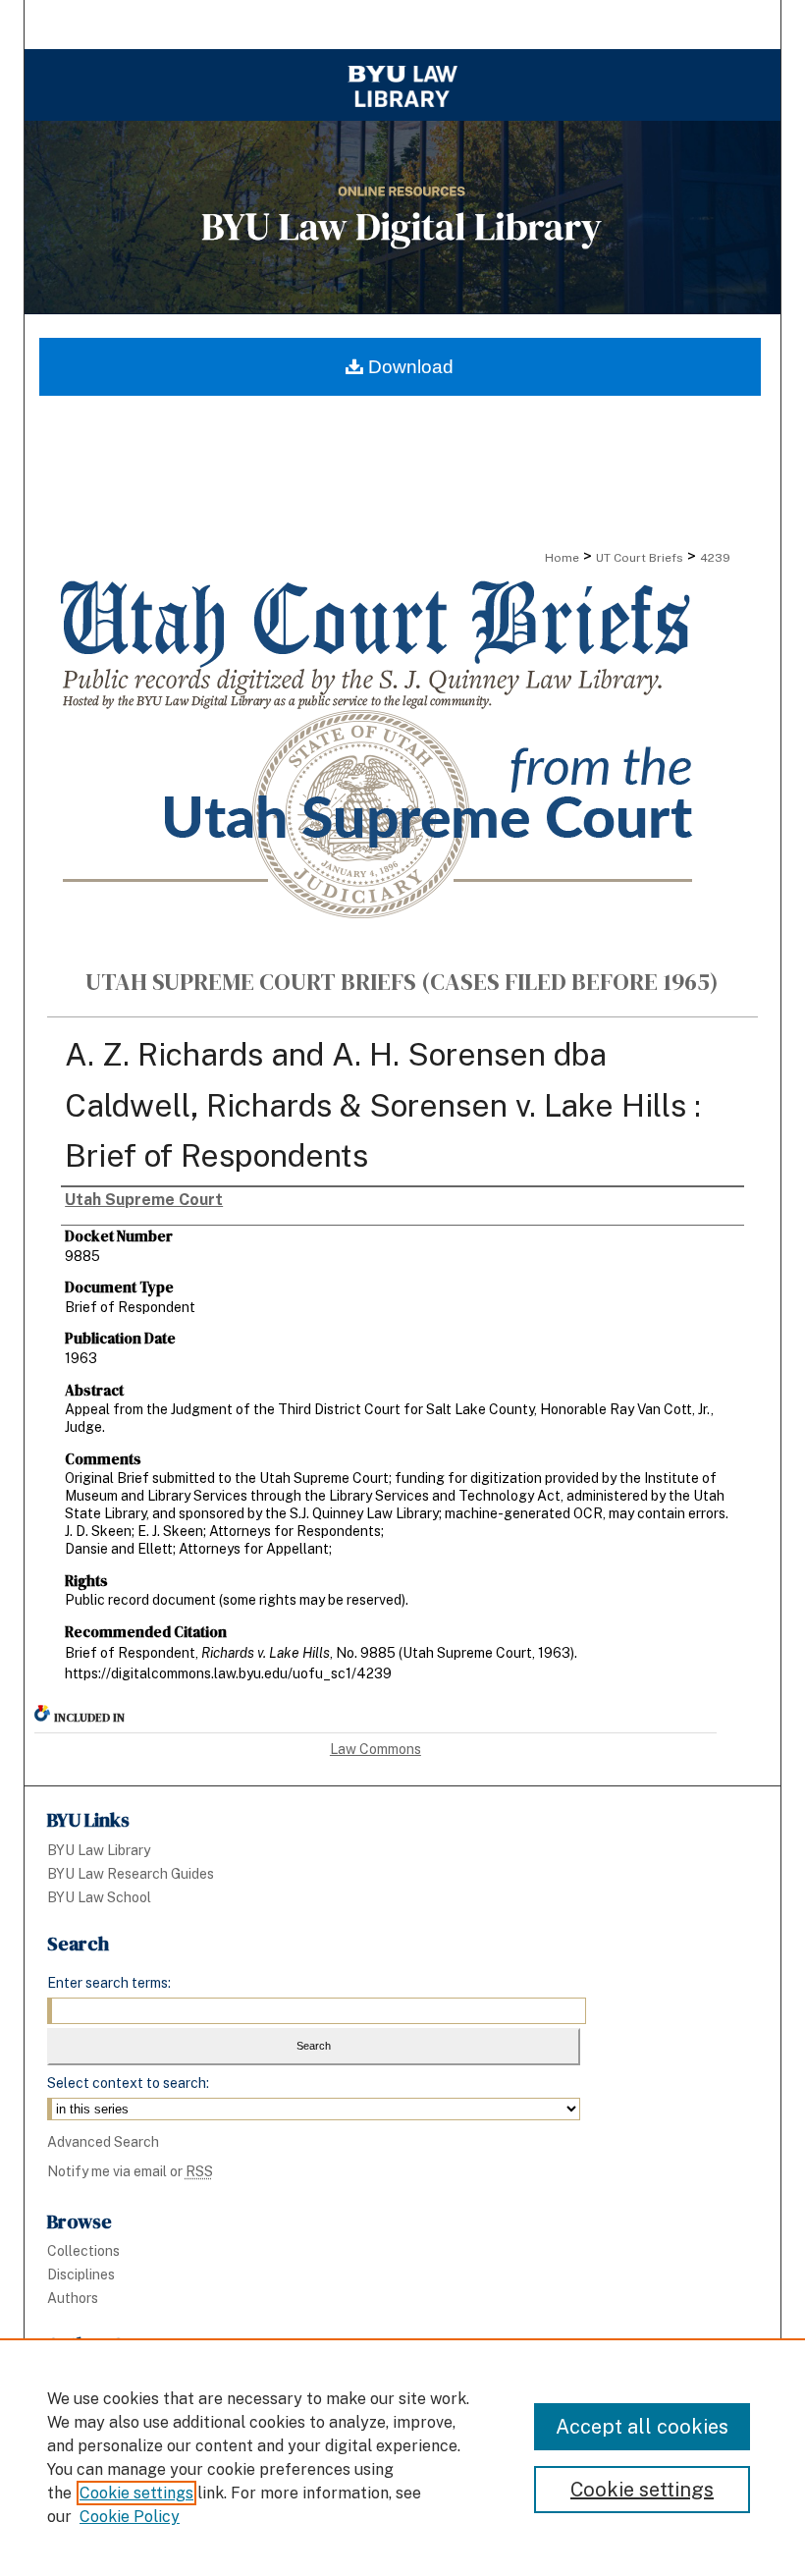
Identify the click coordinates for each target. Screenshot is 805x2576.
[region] (402, 2457)
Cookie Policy (130, 2517)
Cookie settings (136, 2493)
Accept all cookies (642, 2427)
